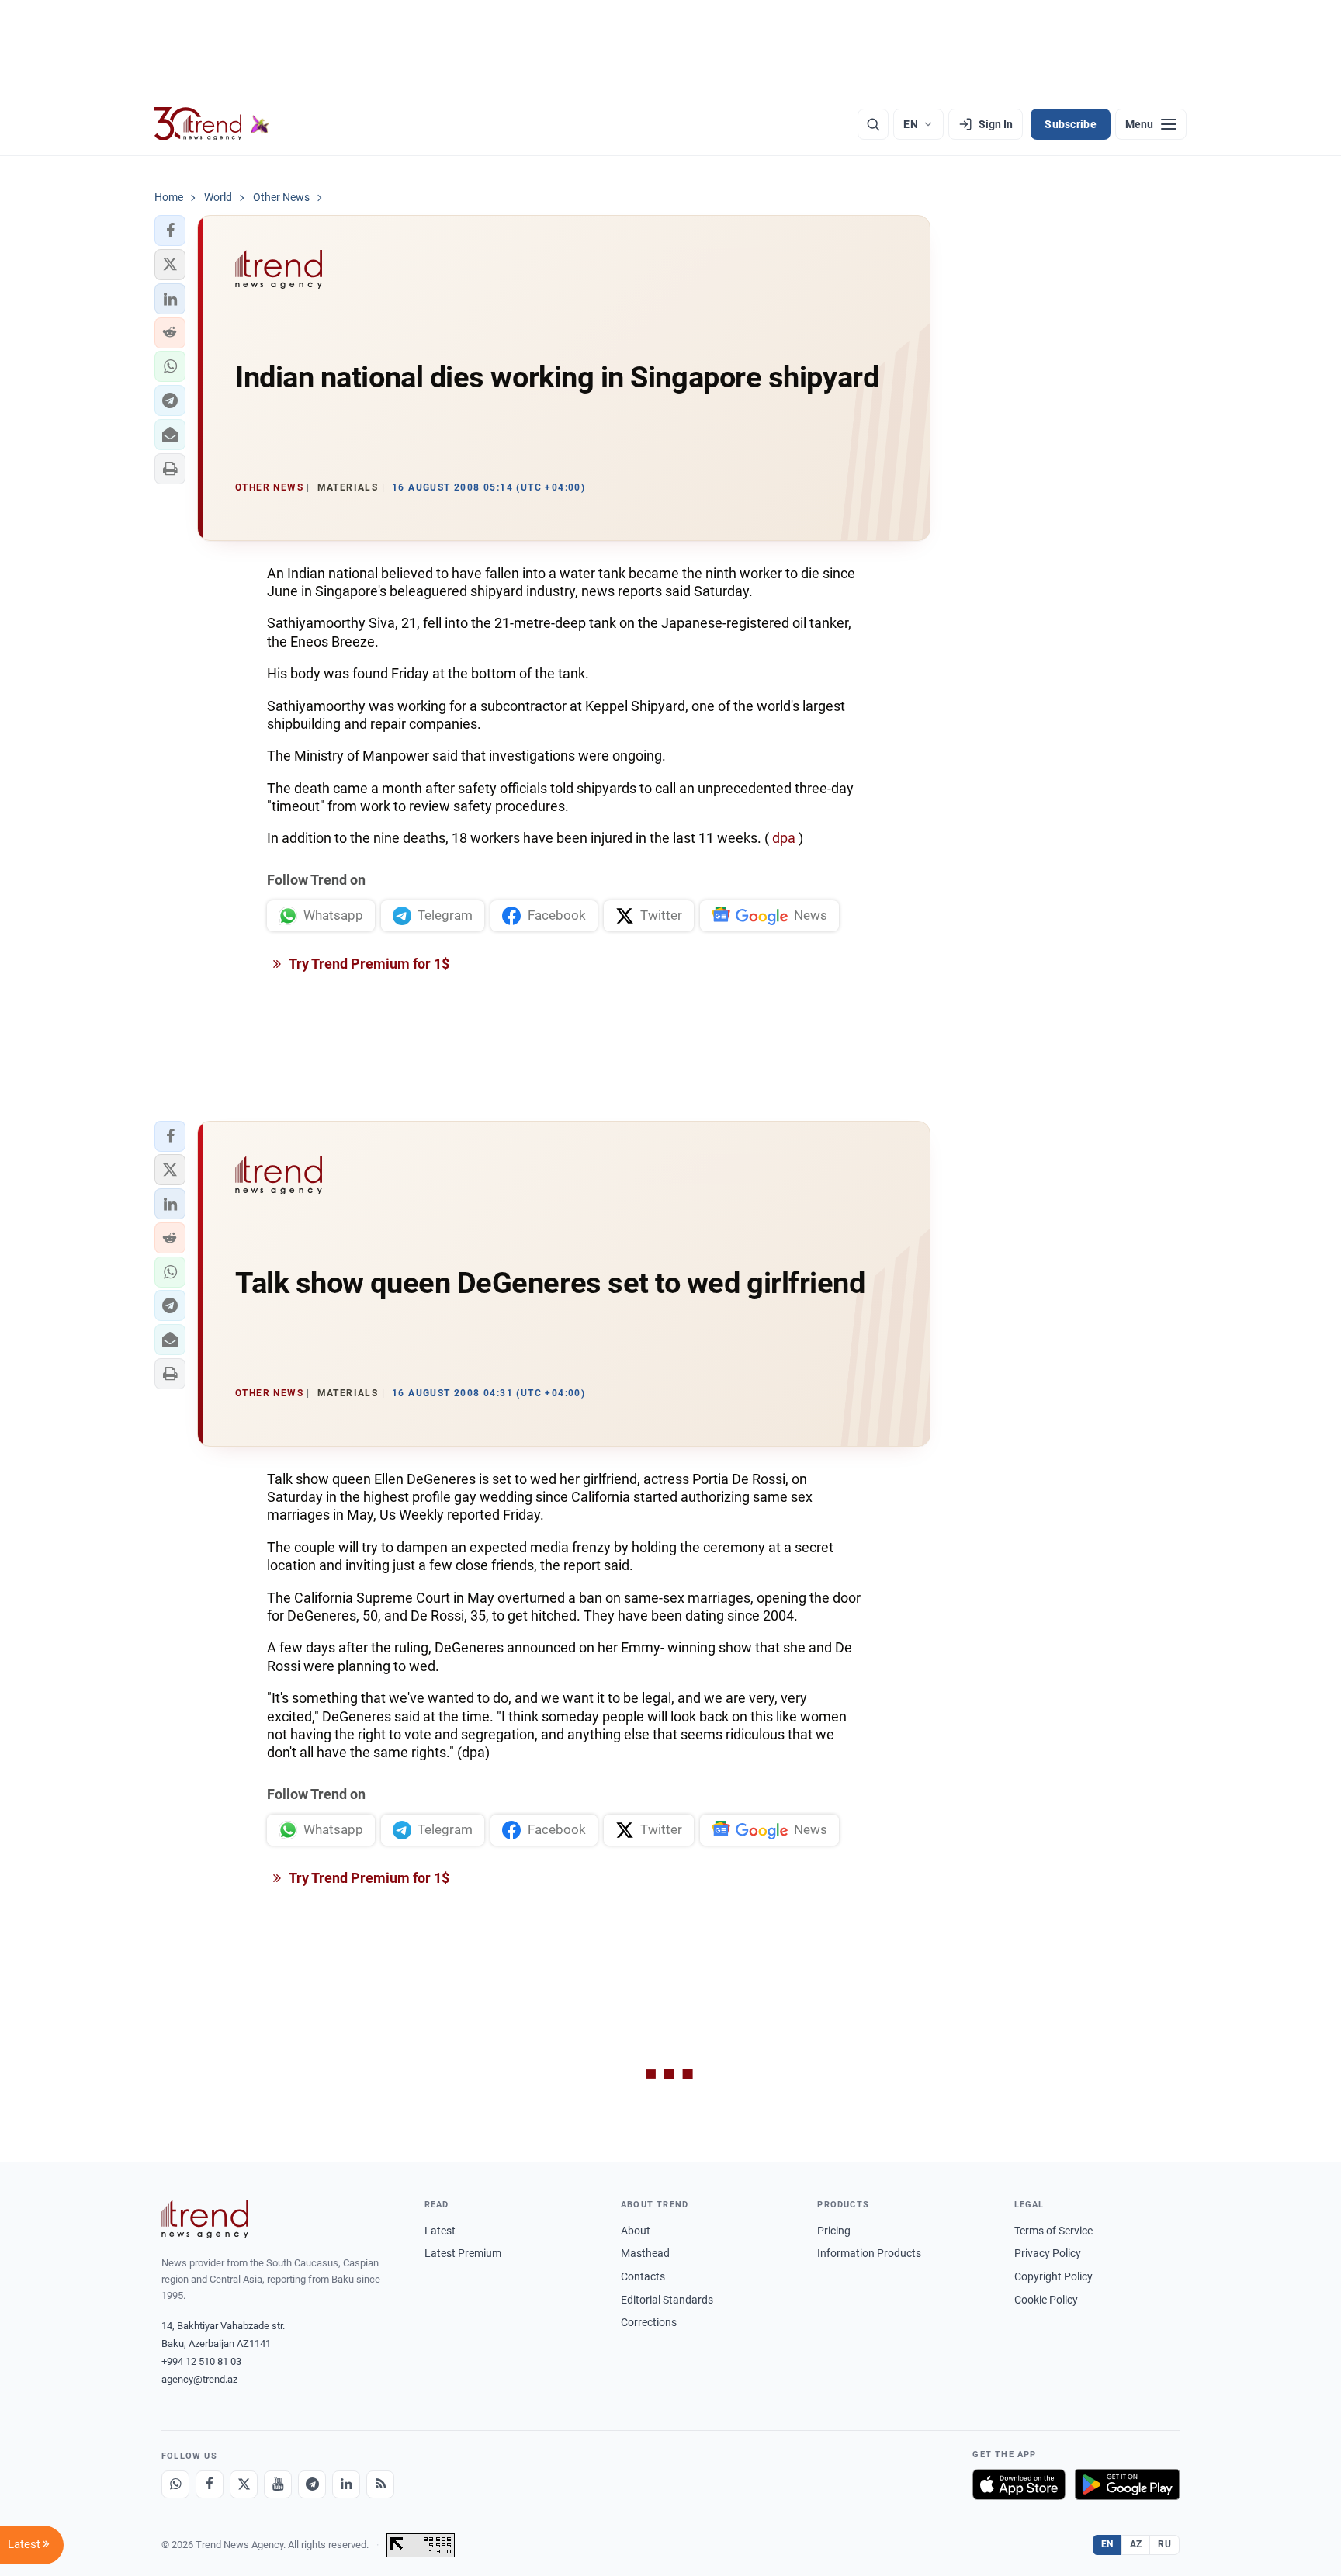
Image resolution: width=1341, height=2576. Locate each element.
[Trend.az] (212, 124)
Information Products (869, 2253)
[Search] (873, 124)
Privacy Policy (1048, 2253)
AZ (1136, 2544)
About (636, 2231)
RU (1164, 2544)
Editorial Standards (667, 2300)
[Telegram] (312, 2484)
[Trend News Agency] (205, 2219)
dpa (784, 838)
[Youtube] (278, 2484)
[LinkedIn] (346, 2484)
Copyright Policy (1053, 2276)
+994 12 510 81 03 (201, 2361)
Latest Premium (463, 2253)
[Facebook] (210, 2484)
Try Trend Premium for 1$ (368, 964)
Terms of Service (1053, 2231)
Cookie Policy (1046, 2300)
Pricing (834, 2231)
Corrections (649, 2322)
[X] (244, 2484)
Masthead (645, 2253)
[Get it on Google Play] (1127, 2484)
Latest (440, 2231)
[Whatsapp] (175, 2484)
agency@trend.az (199, 2379)
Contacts (643, 2276)
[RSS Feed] (380, 2484)
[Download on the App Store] (1019, 2484)
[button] (170, 231)
